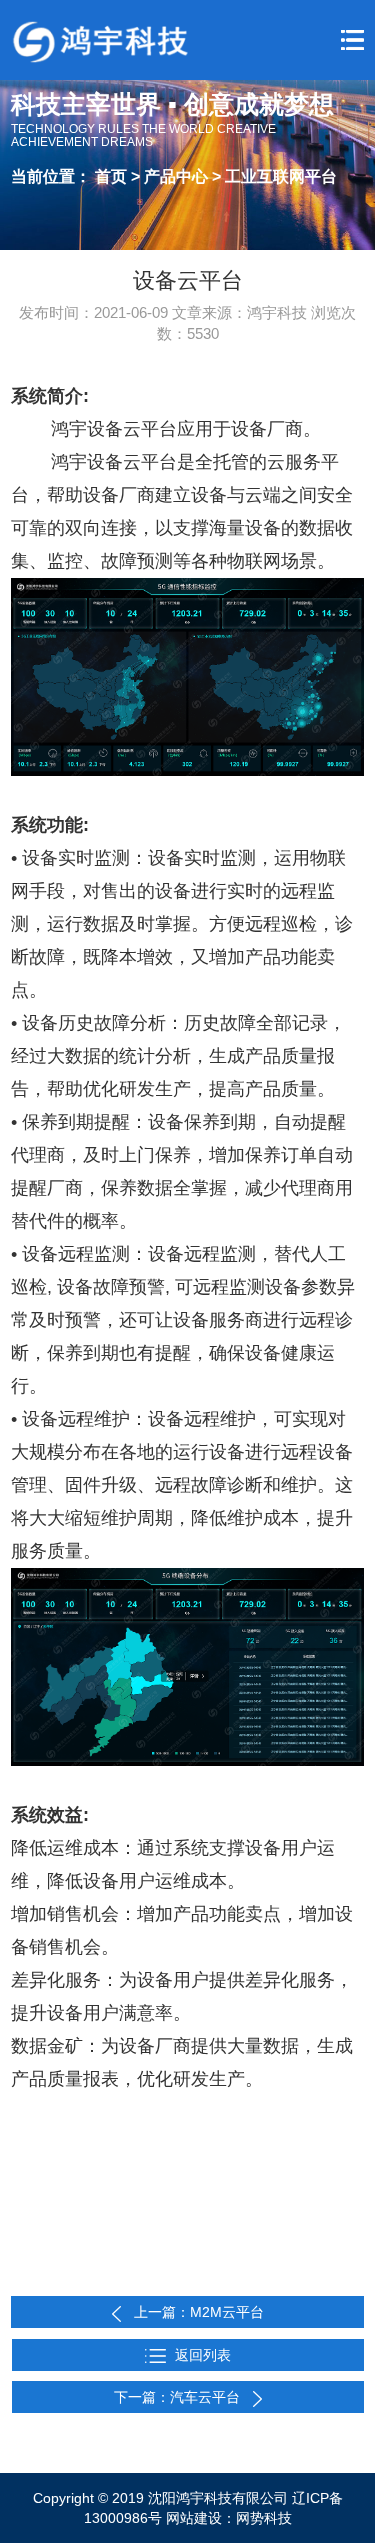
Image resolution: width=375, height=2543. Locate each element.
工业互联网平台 (281, 176)
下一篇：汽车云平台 (179, 2397)
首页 (111, 176)
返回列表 (203, 2355)
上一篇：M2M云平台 (199, 2312)
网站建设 (194, 2518)
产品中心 (178, 176)
